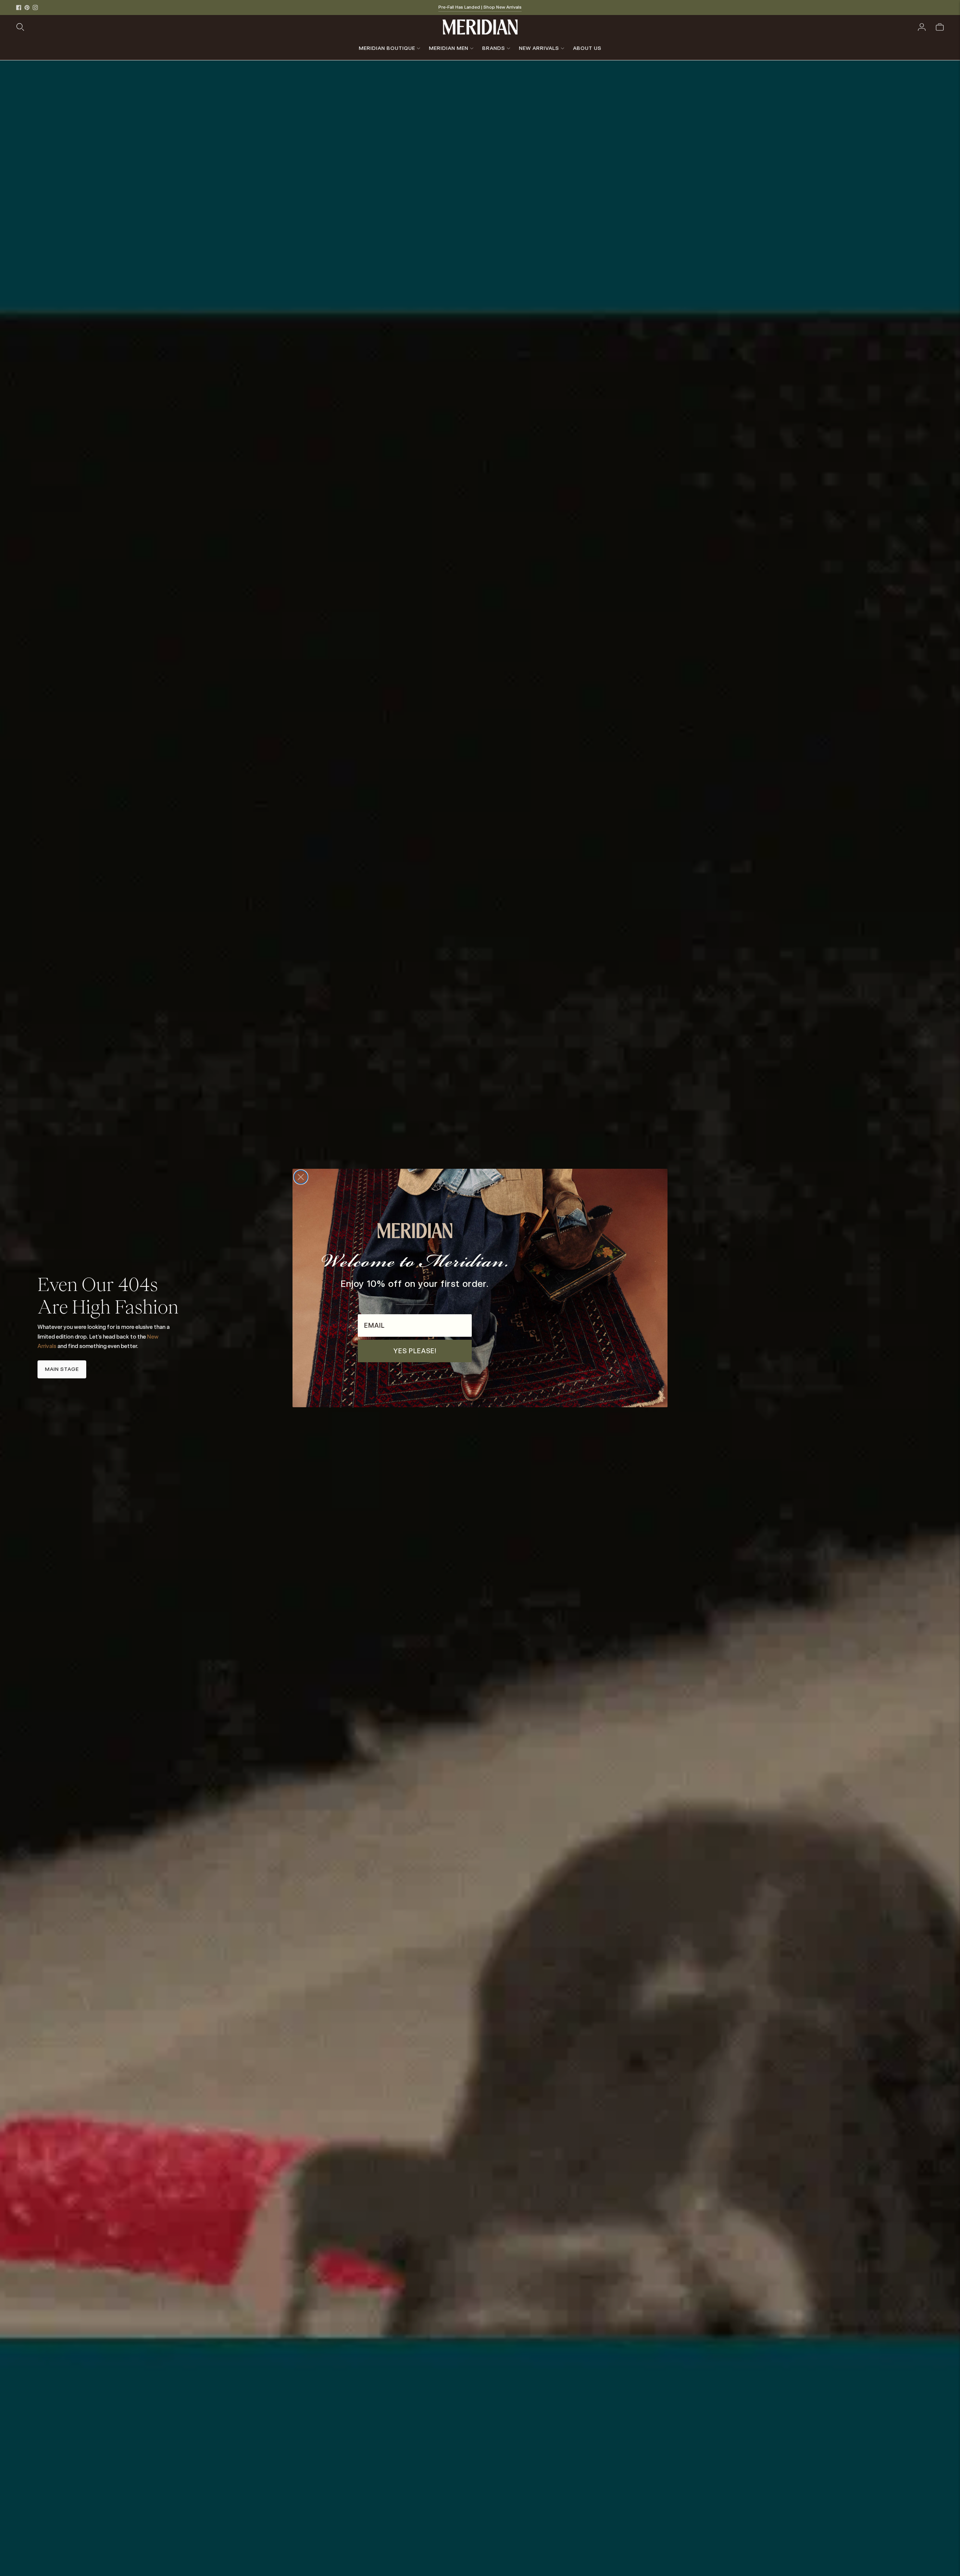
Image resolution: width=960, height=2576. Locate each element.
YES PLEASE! (415, 1351)
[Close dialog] (301, 1177)
